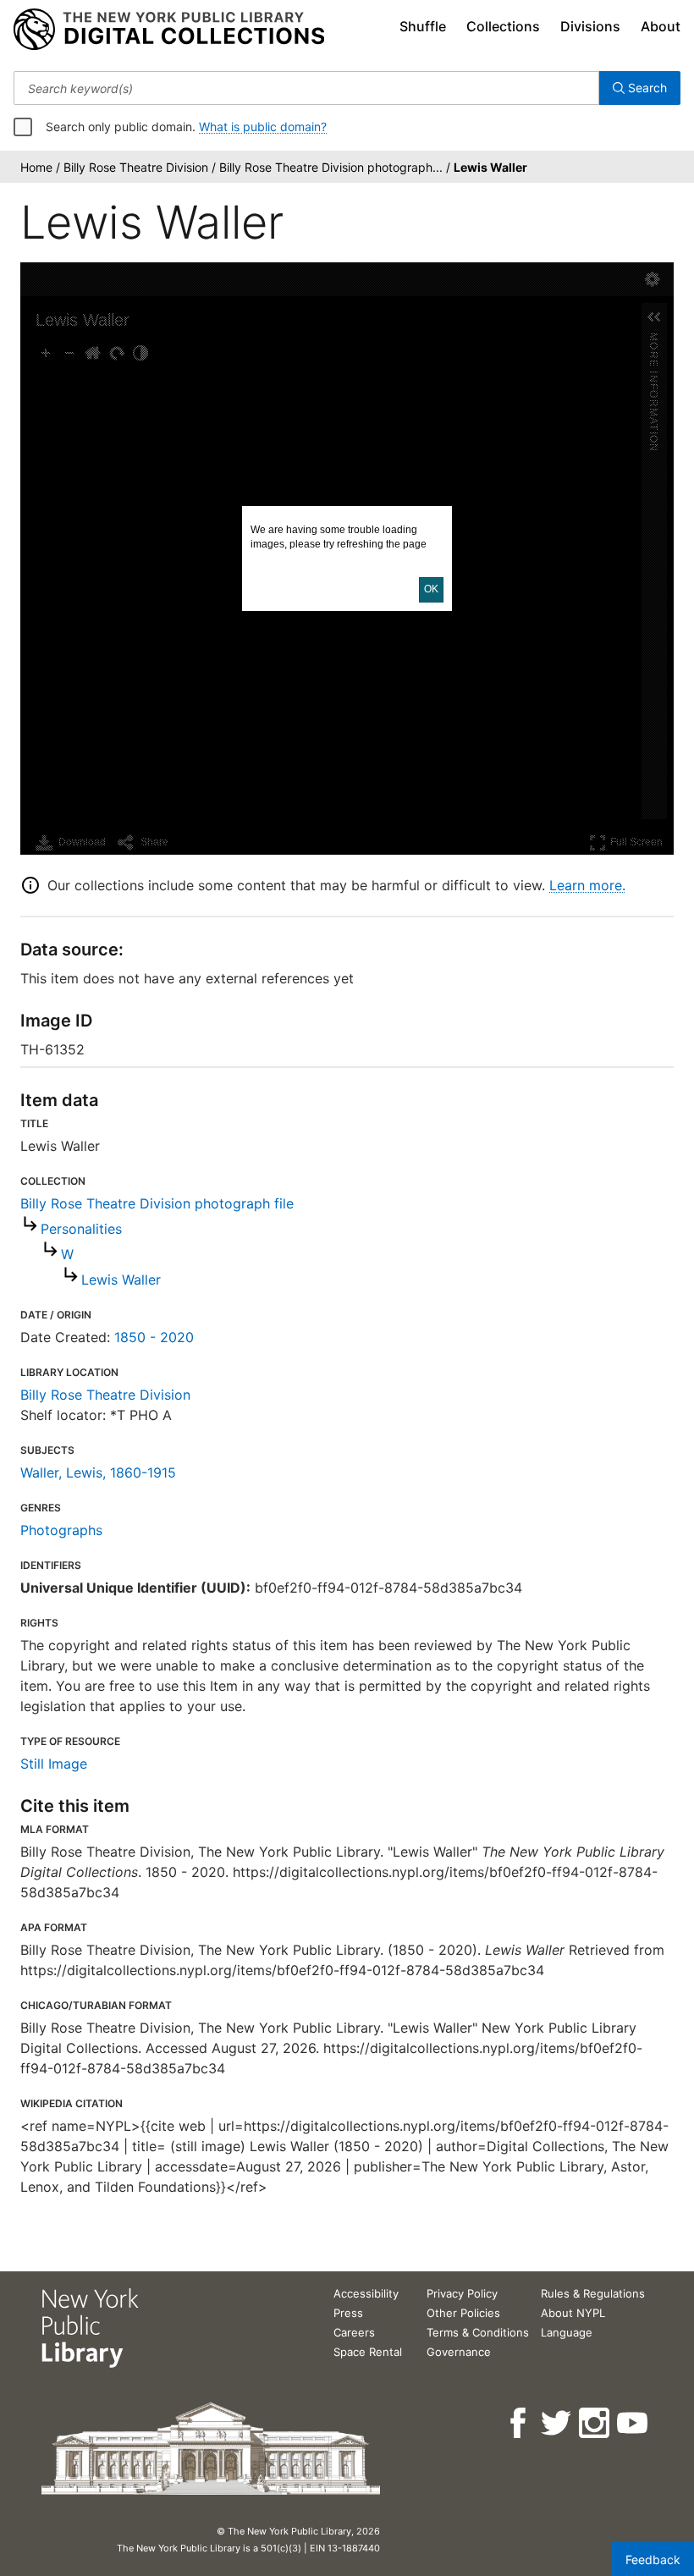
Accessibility (366, 2293)
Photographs (61, 1530)
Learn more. (587, 885)
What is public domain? (263, 127)
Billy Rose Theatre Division (105, 1395)
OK (431, 589)
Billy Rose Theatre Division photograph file (157, 1203)
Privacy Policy (462, 2293)
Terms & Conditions (478, 2332)
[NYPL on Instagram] (595, 2423)
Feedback (653, 2559)
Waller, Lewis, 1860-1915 (98, 1472)
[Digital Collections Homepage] (169, 30)
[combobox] (306, 88)
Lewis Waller (121, 1280)
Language (567, 2332)
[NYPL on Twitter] (557, 2423)
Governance (459, 2352)
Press (348, 2313)
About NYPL (573, 2313)
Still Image (54, 1764)
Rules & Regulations (593, 2293)
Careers (354, 2332)
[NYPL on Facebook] (519, 2423)
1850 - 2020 (154, 1337)
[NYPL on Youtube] (633, 2423)
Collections (503, 26)
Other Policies (463, 2313)
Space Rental (368, 2352)
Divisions (590, 26)
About (661, 26)
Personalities (81, 1229)
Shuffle (423, 26)
